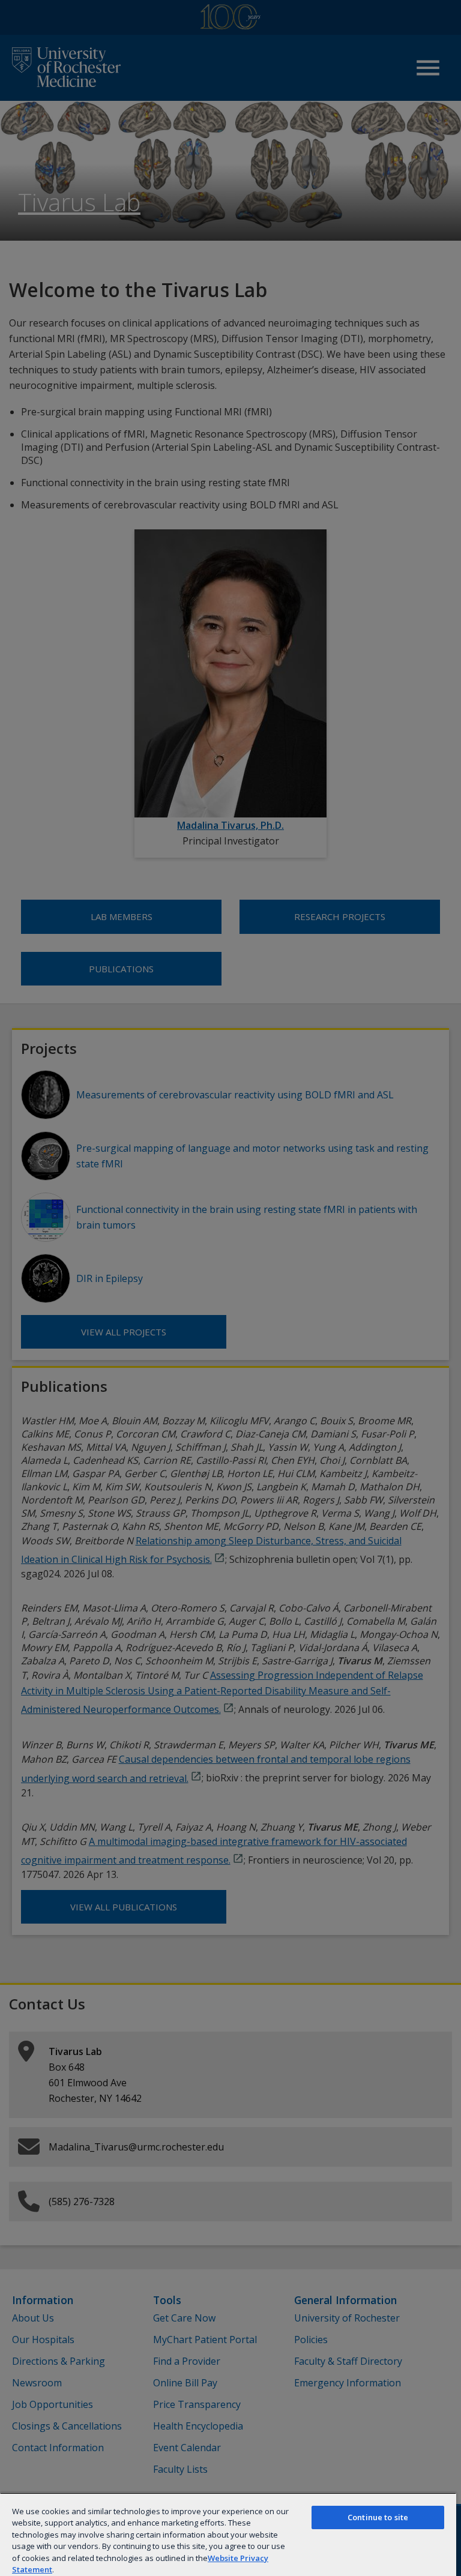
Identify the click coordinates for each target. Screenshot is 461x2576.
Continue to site (378, 2517)
